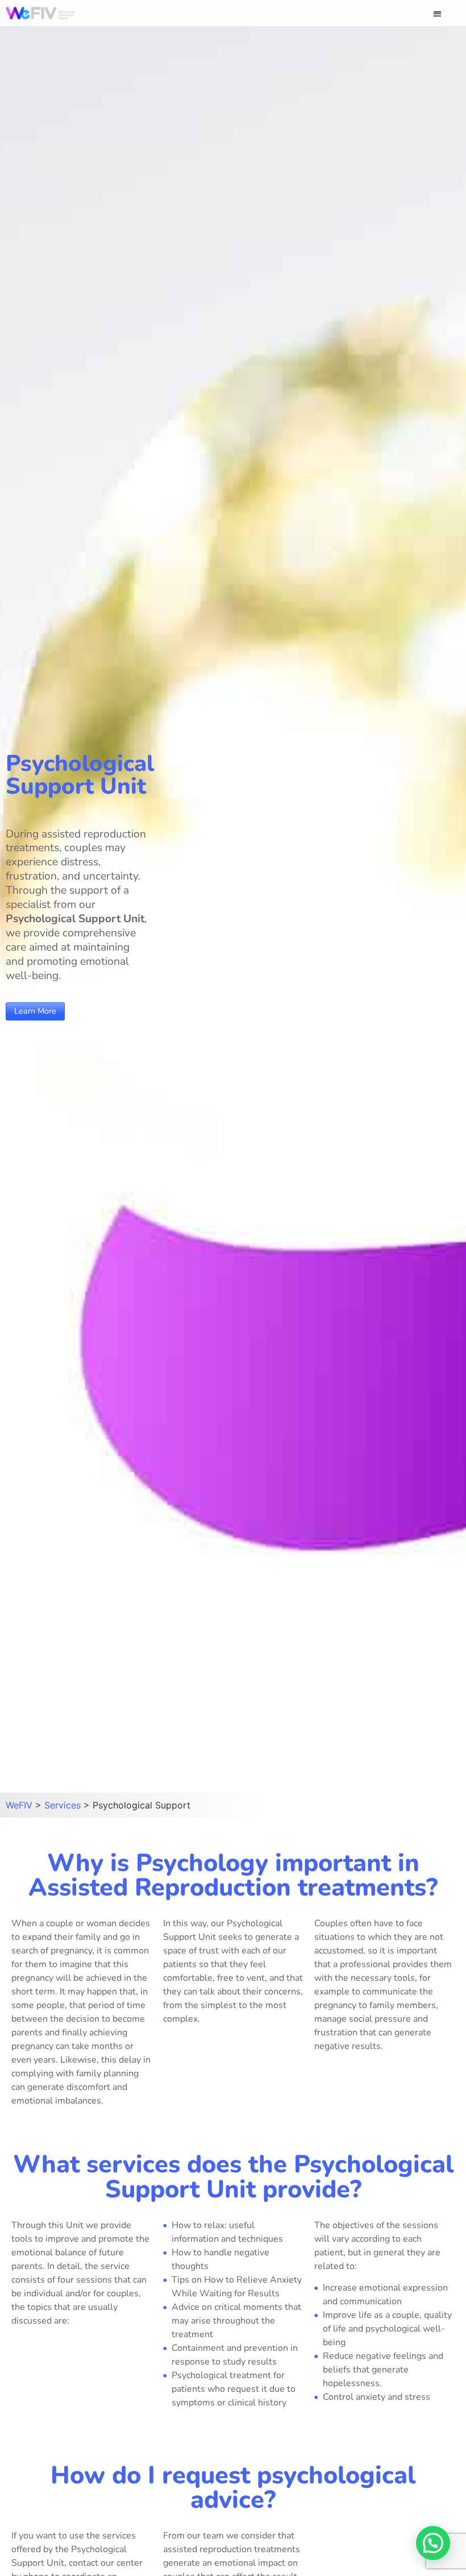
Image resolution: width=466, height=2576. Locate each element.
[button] (438, 13)
